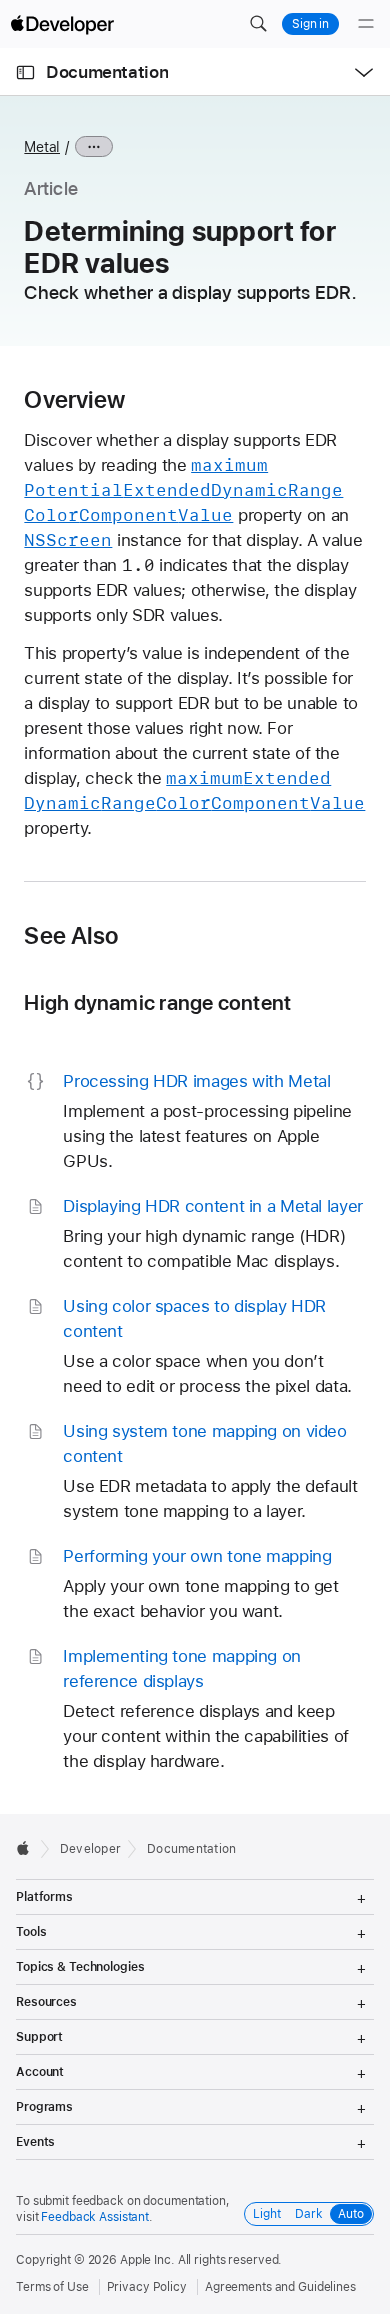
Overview (74, 400)
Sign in (310, 24)
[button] (258, 24)
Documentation (107, 72)
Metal (42, 147)
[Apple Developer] (62, 24)
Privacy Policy (147, 2287)
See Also (71, 936)
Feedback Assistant (95, 2217)
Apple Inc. (147, 2260)
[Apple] (28, 1848)
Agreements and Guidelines (280, 2287)
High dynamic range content (157, 1002)
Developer (90, 1849)
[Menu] (366, 24)
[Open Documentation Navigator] (25, 72)
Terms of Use (52, 2287)
